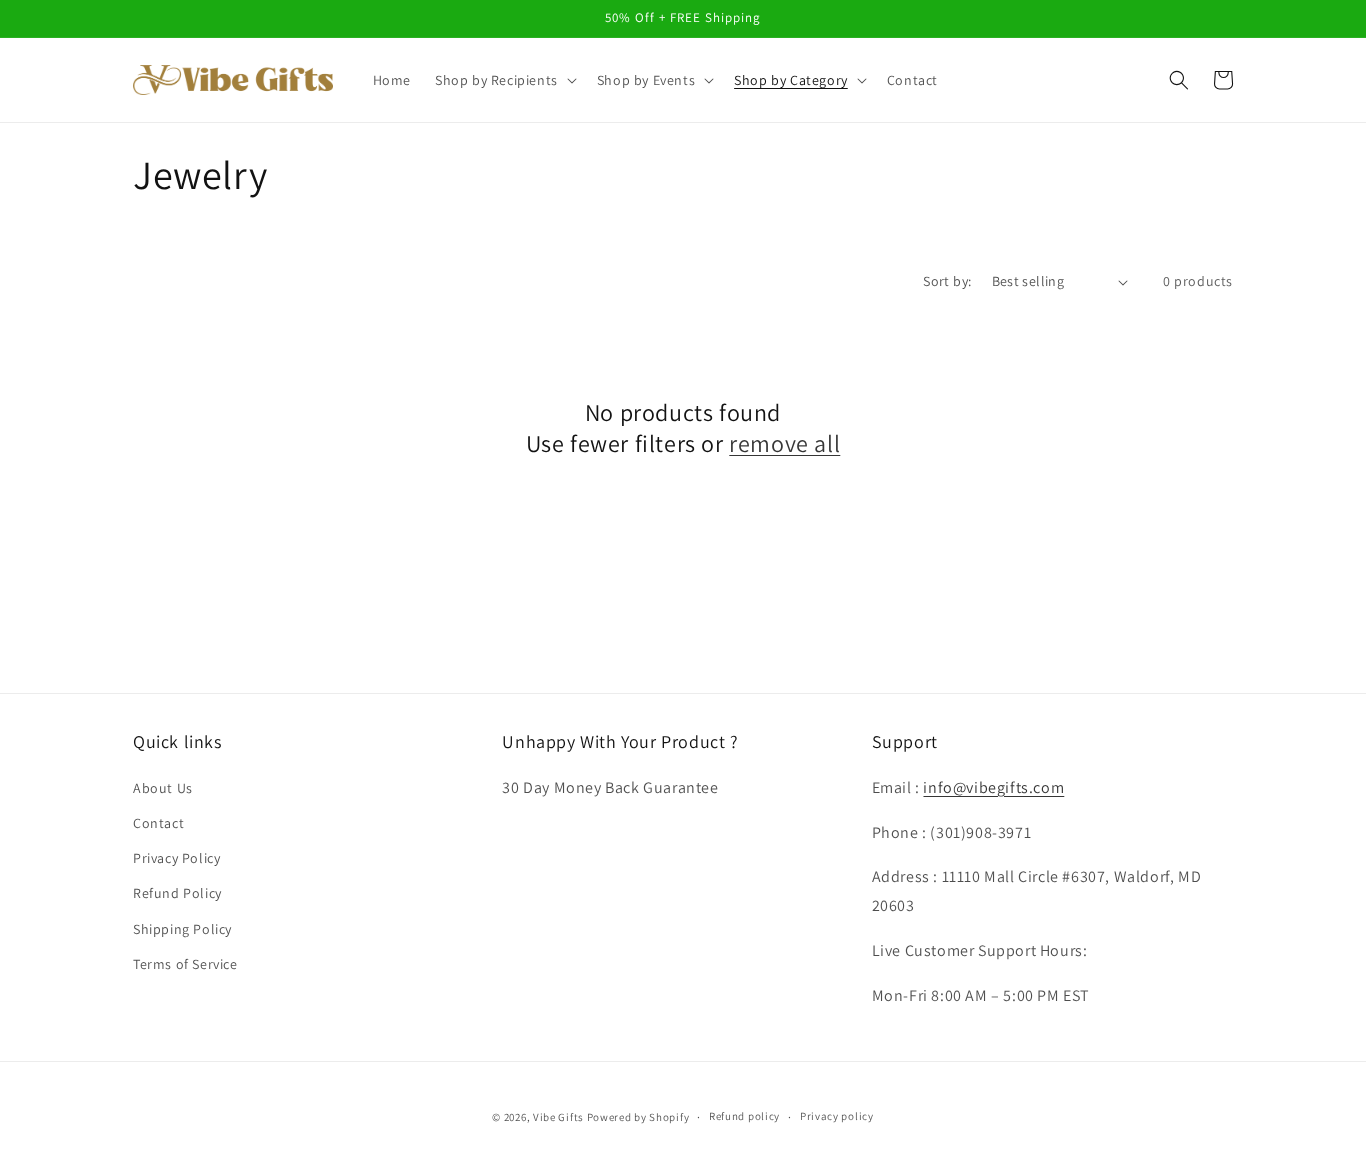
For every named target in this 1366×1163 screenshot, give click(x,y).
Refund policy (744, 1116)
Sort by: (947, 281)
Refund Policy (177, 893)
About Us (163, 788)
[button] (504, 80)
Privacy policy (837, 1116)
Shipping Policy (182, 929)
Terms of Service (185, 964)
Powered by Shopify (638, 1117)
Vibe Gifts (558, 1117)
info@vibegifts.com (993, 787)
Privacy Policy (176, 858)
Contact (158, 823)
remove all (784, 443)
